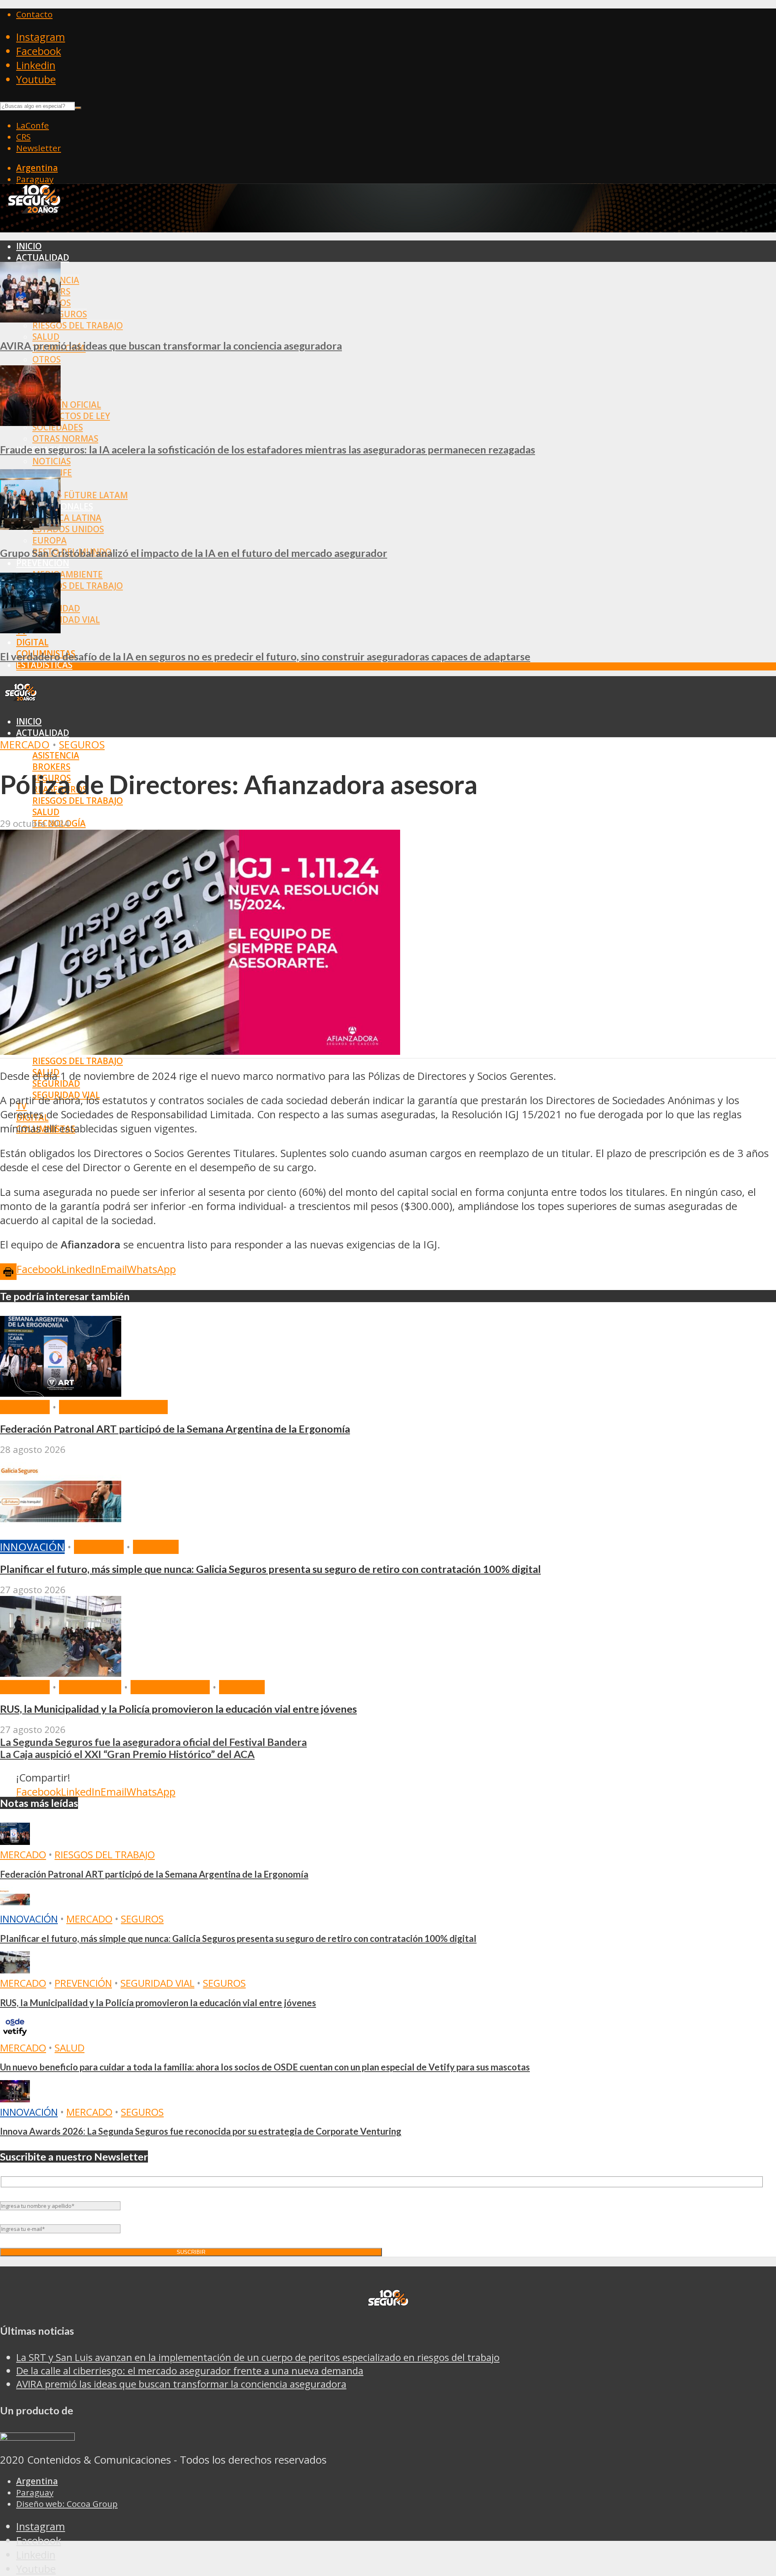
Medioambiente (67, 574)
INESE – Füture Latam (80, 495)
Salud (46, 337)
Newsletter (39, 148)
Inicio (29, 246)
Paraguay (35, 179)
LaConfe (33, 125)
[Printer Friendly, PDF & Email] (8, 1271)
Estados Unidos (68, 529)
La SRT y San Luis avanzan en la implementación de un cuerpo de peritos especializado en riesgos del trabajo (258, 2357)
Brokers (51, 767)
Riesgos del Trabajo (78, 325)
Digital (32, 642)
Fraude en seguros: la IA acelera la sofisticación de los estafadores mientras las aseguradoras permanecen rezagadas (268, 449)
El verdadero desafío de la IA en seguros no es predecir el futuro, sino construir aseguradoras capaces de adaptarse (265, 656)
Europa (50, 540)
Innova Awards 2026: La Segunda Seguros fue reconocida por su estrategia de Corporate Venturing (201, 2131)
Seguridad (56, 1084)
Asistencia (56, 755)
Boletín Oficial (67, 405)
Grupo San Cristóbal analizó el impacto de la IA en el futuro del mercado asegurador (194, 553)
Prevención (43, 563)
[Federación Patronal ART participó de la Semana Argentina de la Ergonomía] (61, 1393)
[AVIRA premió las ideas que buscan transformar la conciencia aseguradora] (30, 319)
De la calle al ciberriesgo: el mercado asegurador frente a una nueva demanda (190, 2370)
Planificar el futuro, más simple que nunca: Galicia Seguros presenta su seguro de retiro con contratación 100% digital (270, 1569)
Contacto (34, 14)
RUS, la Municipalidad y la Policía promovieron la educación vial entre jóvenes (178, 1709)
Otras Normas (65, 438)
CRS (23, 137)
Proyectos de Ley (71, 416)
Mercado (25, 745)
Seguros (82, 745)
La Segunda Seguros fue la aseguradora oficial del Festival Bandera (153, 1742)
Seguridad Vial (66, 620)
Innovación (32, 1547)
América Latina (67, 518)
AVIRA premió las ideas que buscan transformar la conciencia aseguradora (171, 346)
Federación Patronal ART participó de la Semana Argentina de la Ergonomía (175, 1429)
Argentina (37, 168)
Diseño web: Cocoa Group (67, 2504)
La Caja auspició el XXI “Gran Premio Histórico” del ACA (127, 1754)
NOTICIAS (52, 461)
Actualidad (43, 257)
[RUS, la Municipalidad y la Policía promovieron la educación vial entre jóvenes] (61, 1673)
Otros (46, 359)
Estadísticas (44, 665)
